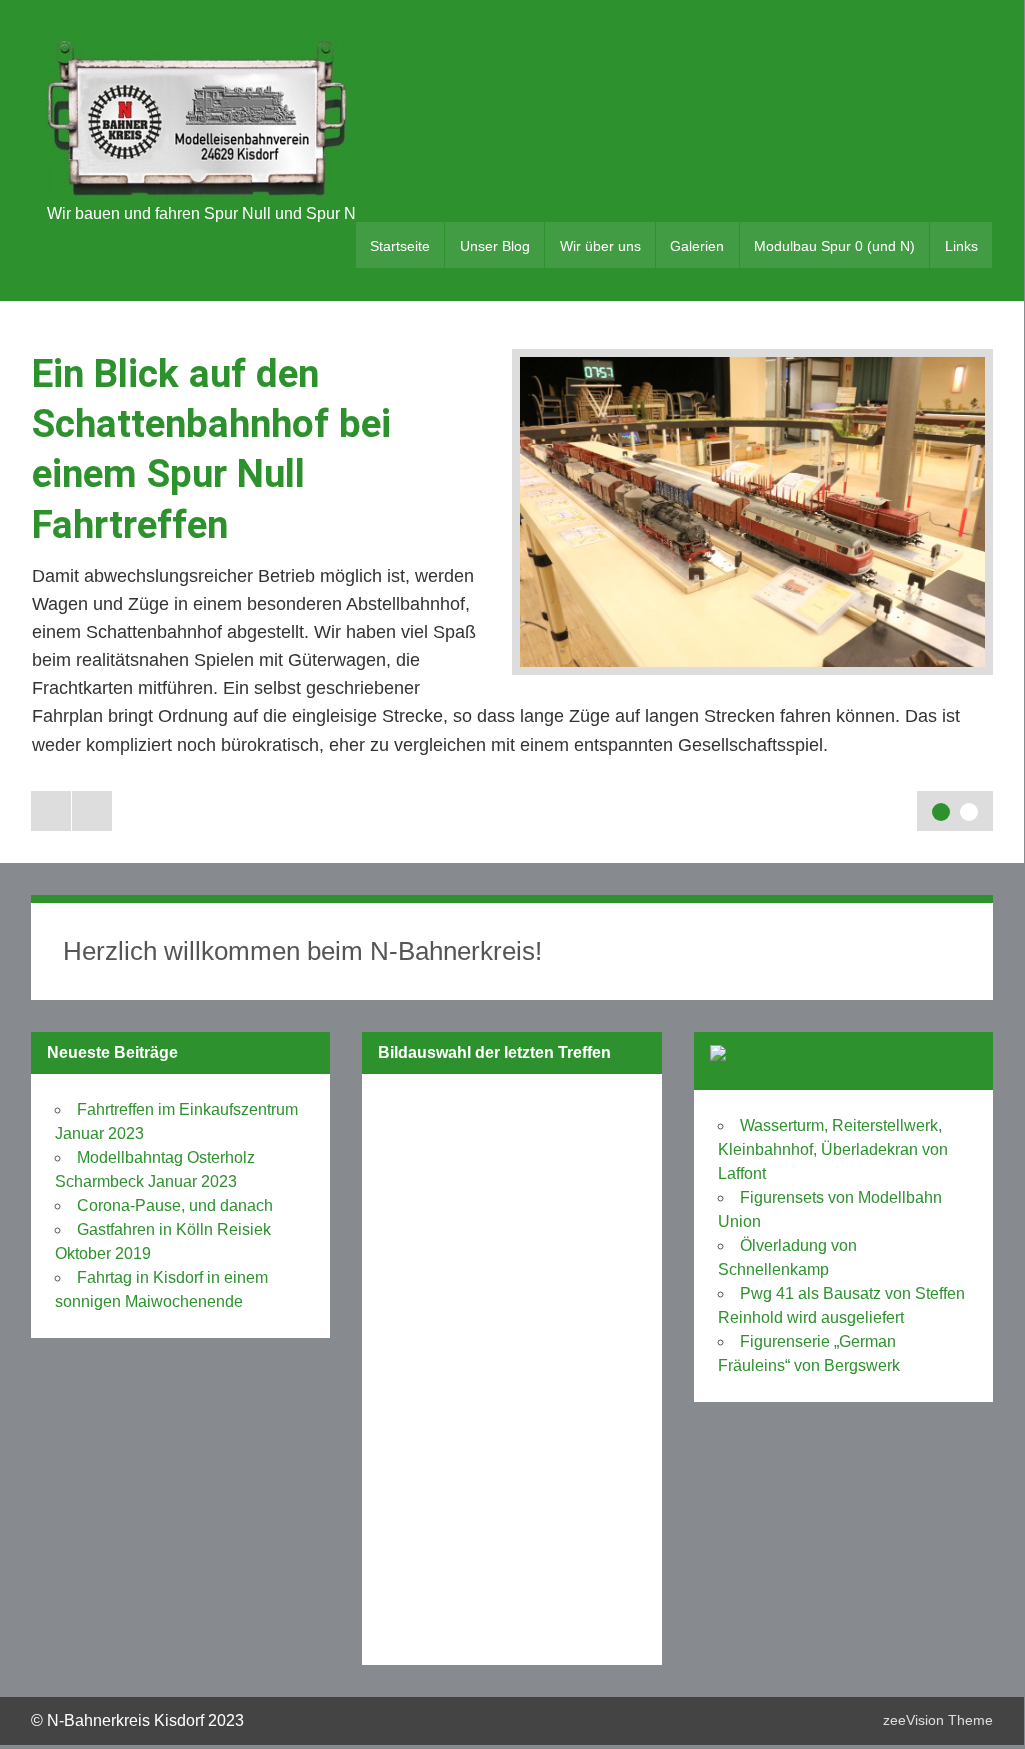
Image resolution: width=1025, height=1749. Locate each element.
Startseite (400, 246)
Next (92, 811)
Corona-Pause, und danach (175, 1205)
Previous (51, 811)
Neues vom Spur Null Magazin (817, 1060)
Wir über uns (600, 246)
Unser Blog (495, 246)
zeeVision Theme (938, 1720)
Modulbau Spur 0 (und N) (834, 246)
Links (961, 246)
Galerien (697, 246)
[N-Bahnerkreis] (197, 191)
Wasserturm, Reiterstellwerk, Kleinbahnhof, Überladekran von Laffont (833, 1149)
